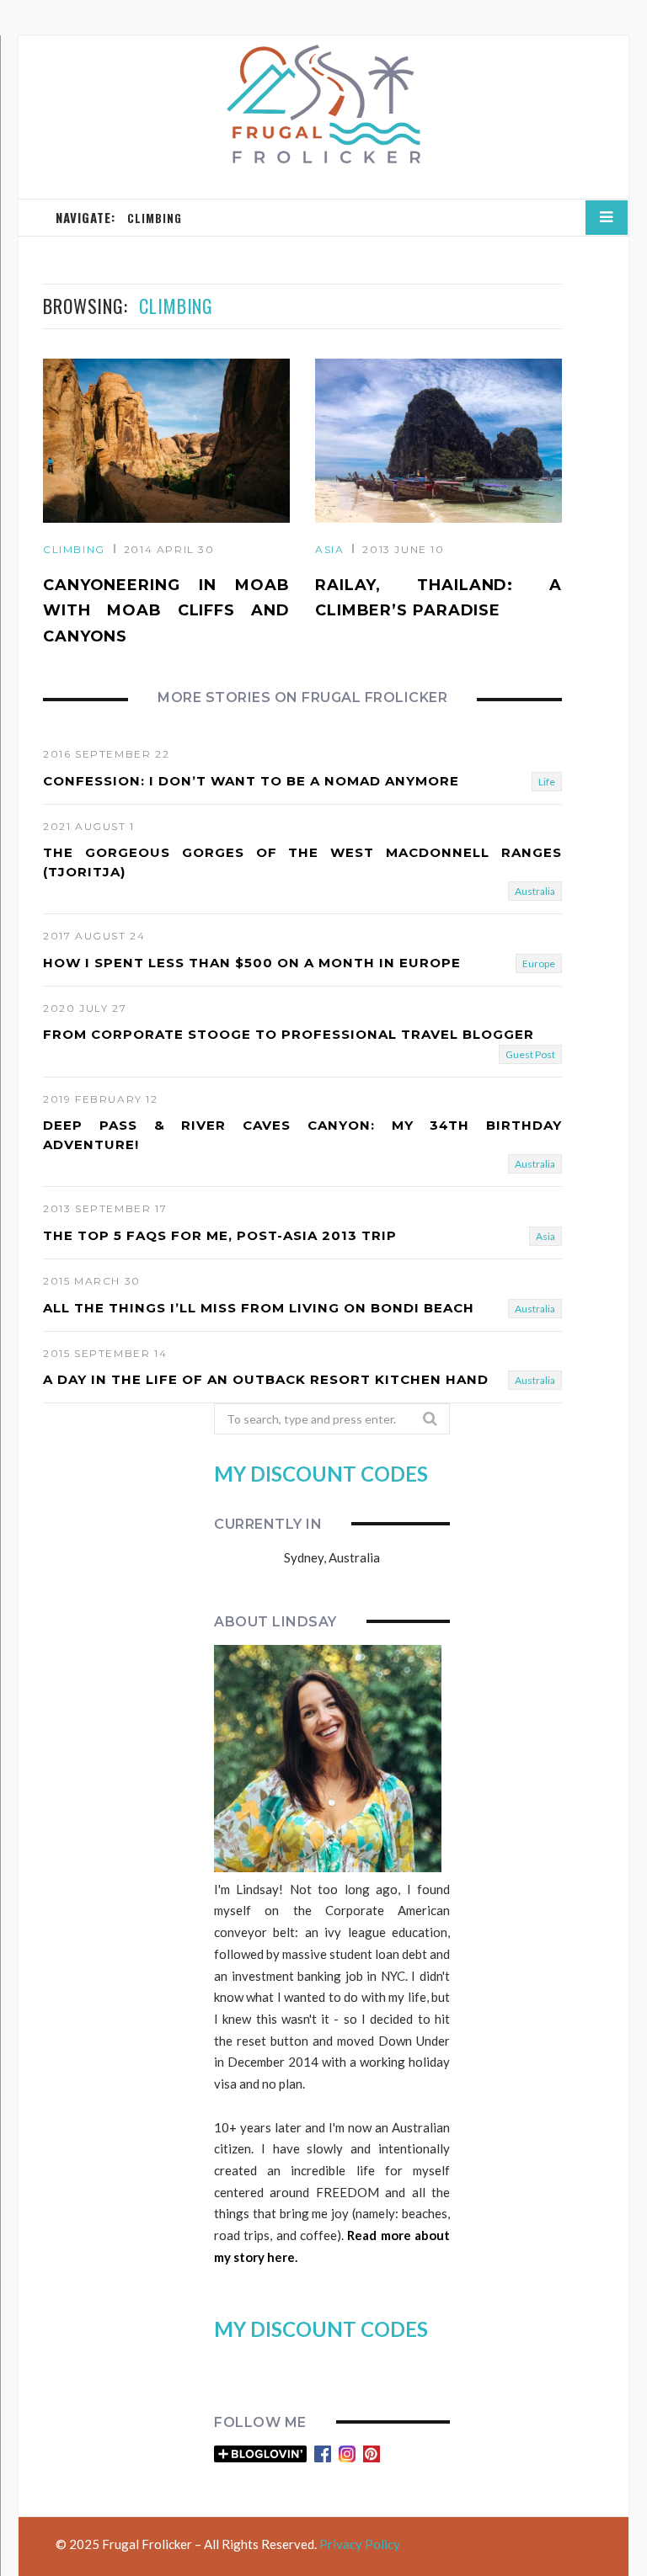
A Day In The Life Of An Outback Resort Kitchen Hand (266, 1379)
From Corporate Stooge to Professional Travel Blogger (289, 1034)
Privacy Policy (360, 2544)
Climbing (74, 549)
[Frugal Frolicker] (323, 105)
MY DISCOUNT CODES (321, 1474)
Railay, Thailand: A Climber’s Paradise (438, 598)
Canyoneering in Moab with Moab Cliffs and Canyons (166, 611)
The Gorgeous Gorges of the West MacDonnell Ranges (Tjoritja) (302, 862)
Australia (535, 891)
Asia (329, 549)
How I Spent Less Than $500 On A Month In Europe (252, 963)
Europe (539, 963)
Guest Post (530, 1054)
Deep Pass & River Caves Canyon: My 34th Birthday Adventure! (302, 1135)
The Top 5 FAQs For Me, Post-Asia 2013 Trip (220, 1235)
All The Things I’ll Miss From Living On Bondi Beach (259, 1308)
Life (547, 782)
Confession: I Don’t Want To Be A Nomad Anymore (251, 781)
